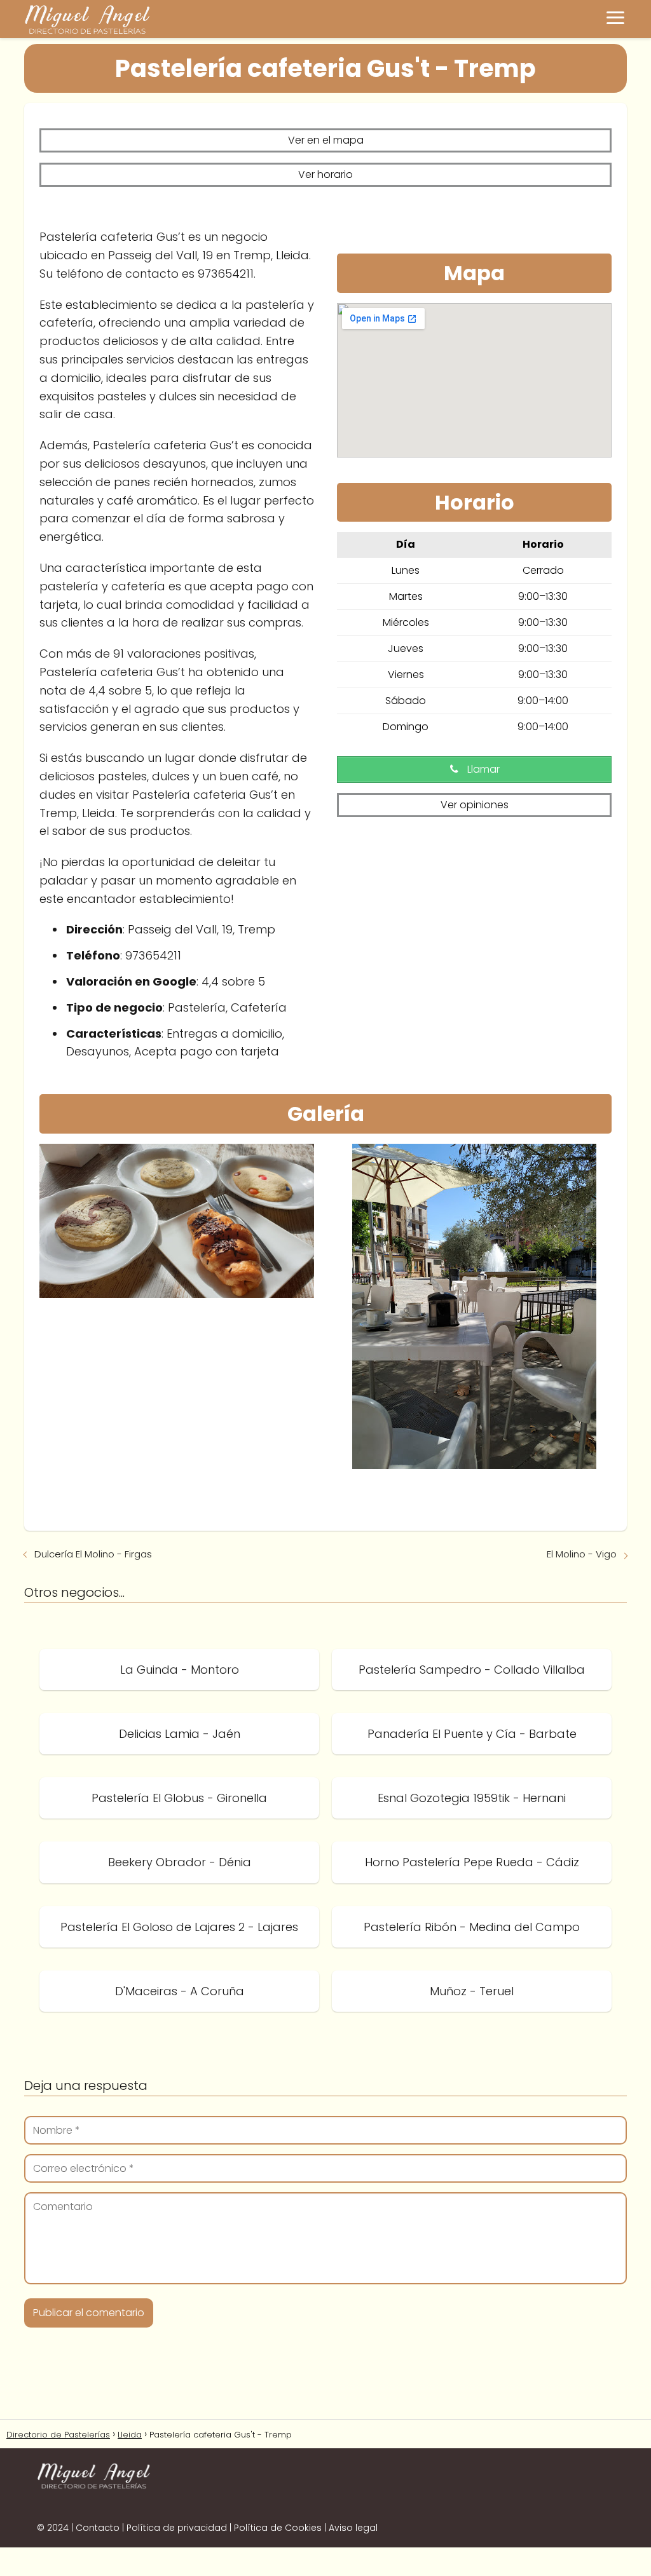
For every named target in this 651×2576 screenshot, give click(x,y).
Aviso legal (353, 2528)
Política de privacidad (177, 2528)
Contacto (98, 2528)
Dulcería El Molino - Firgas (93, 1554)
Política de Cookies (278, 2528)
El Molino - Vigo (582, 1554)
